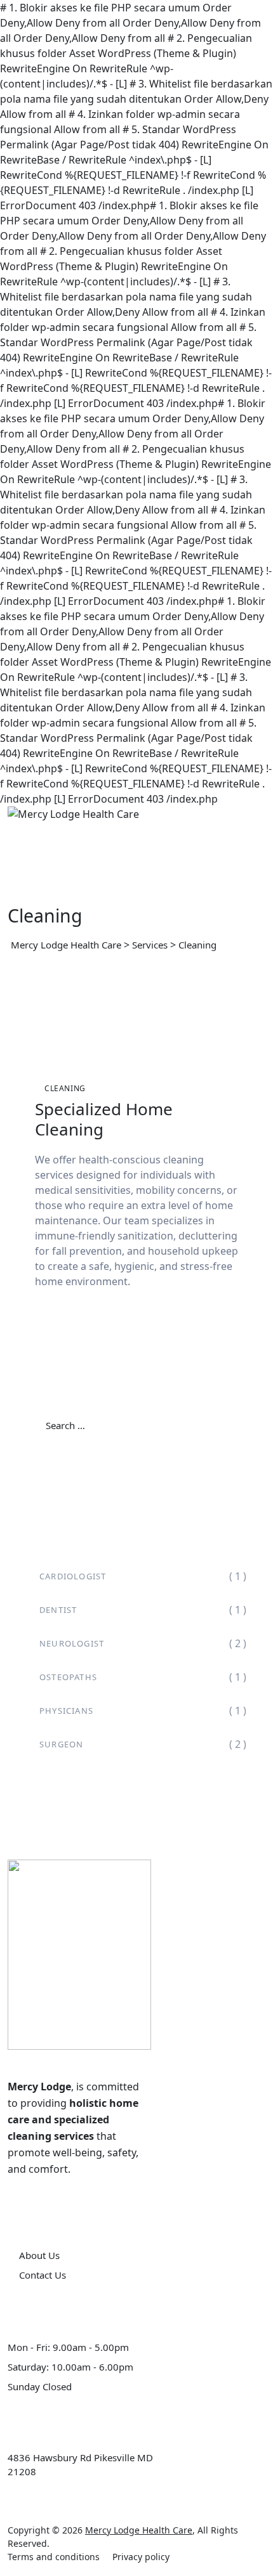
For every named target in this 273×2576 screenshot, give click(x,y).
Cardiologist (73, 1576)
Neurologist (72, 1643)
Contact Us (43, 2275)
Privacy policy (141, 2557)
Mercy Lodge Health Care (139, 2530)
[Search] (226, 1426)
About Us (39, 2255)
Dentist (58, 1610)
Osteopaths (68, 1677)
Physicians (66, 1711)
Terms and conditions (54, 2557)
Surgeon (61, 1744)
